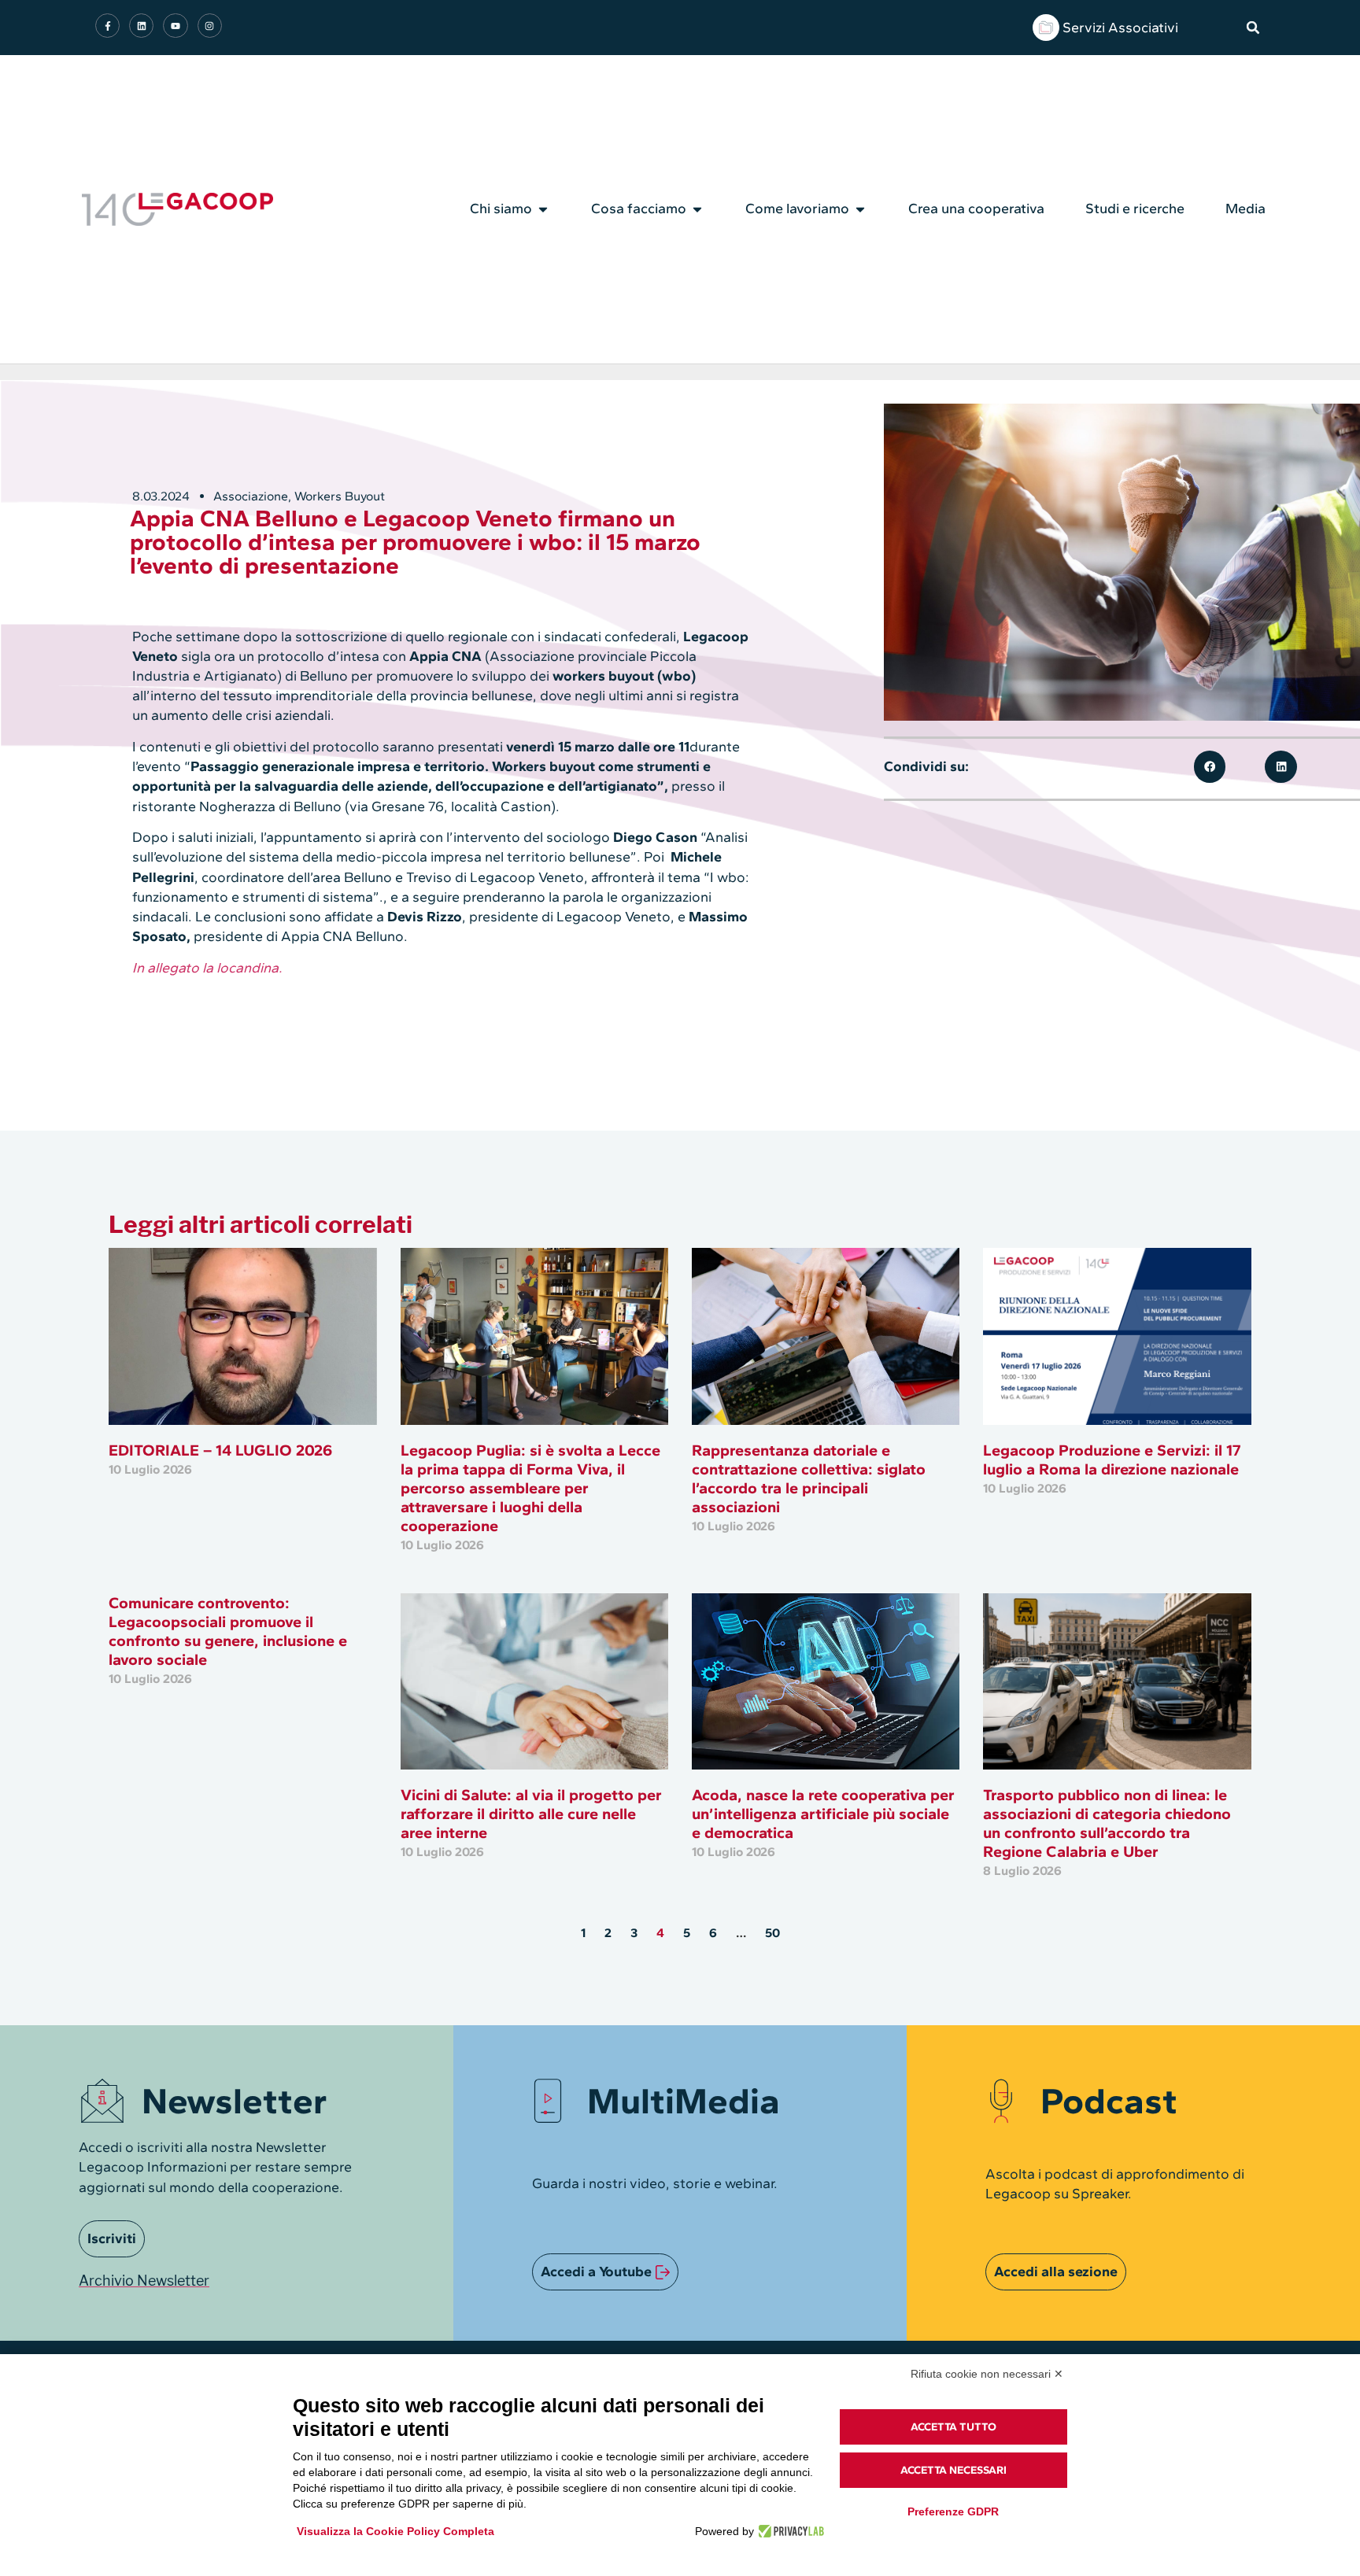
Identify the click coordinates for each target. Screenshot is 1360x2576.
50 (772, 1933)
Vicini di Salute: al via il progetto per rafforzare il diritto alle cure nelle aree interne (531, 1814)
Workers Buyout (340, 496)
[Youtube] (175, 26)
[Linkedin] (141, 26)
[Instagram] (210, 26)
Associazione (251, 496)
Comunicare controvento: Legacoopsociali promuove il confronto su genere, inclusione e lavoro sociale (228, 1631)
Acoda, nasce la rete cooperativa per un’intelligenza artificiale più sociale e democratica (823, 1814)
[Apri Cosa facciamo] (697, 209)
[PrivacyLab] (789, 2531)
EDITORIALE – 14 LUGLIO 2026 (220, 1450)
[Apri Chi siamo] (543, 209)
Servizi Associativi (1120, 28)
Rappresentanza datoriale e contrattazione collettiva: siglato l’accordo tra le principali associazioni (809, 1478)
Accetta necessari (953, 2470)
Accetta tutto (953, 2427)
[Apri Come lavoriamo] (860, 209)
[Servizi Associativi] (1046, 28)
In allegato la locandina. (207, 968)
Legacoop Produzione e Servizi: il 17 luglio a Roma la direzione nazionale (1112, 1460)
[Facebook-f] (107, 26)
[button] (1253, 28)
